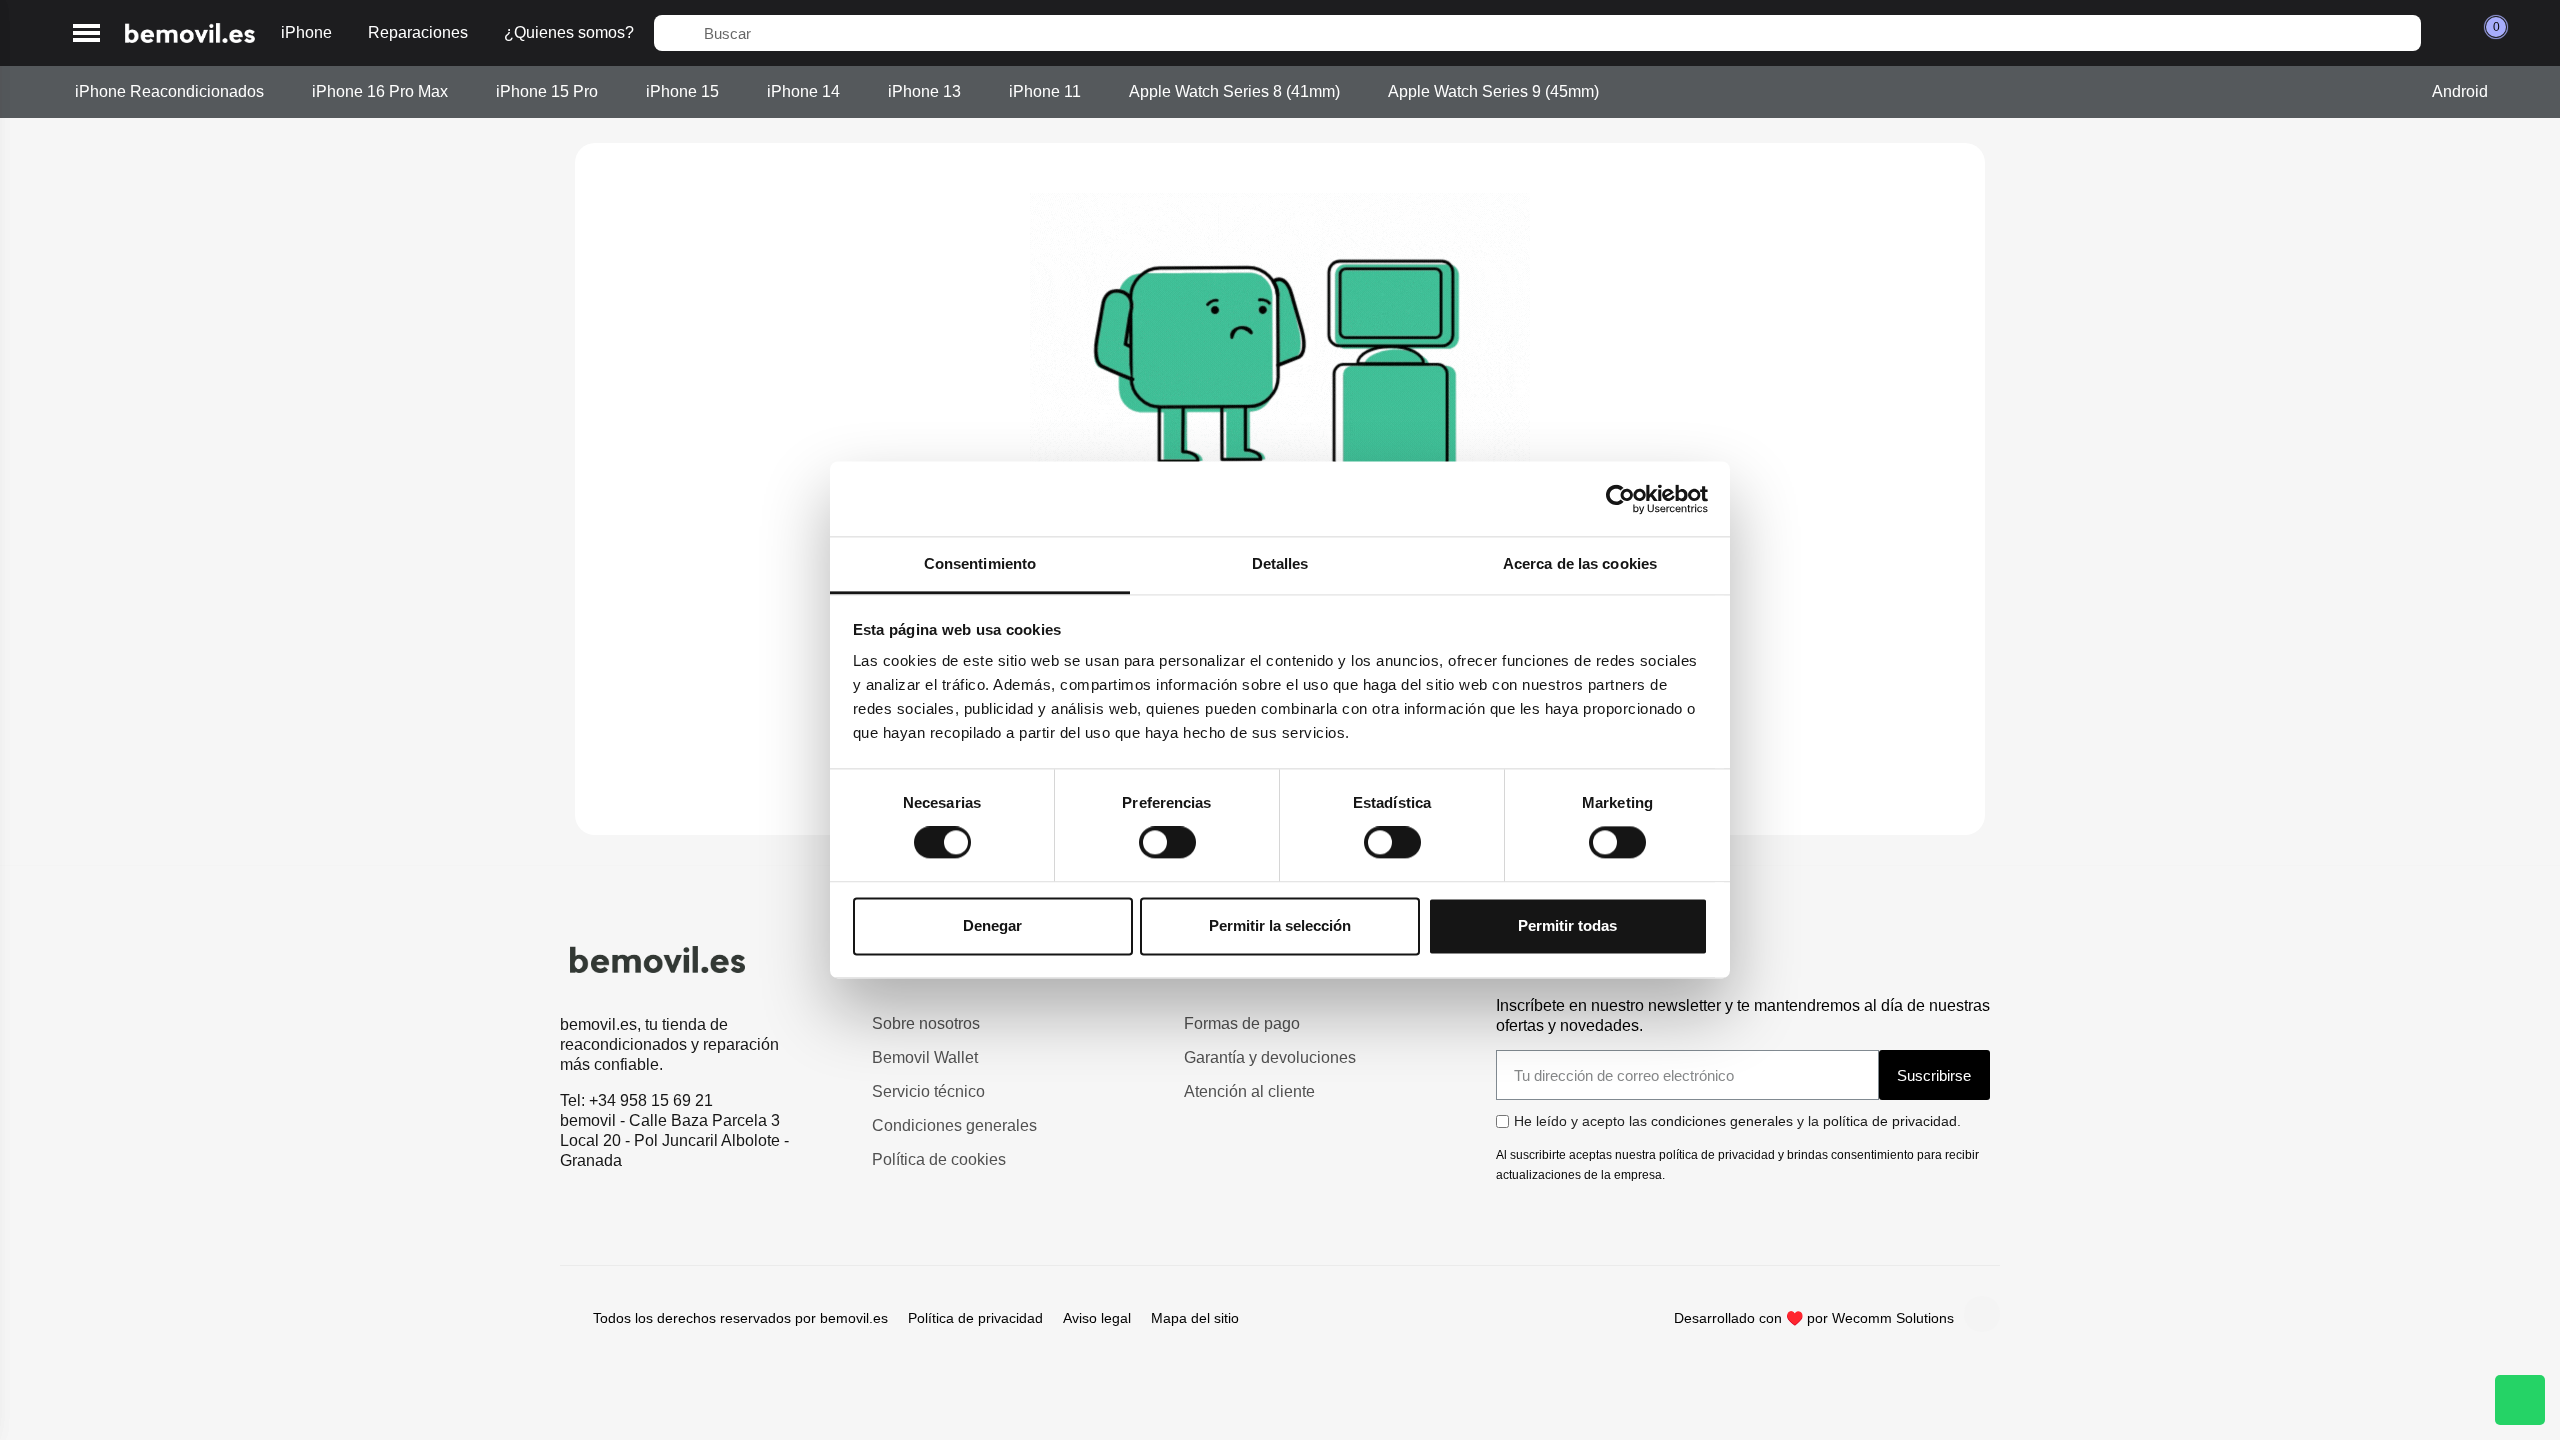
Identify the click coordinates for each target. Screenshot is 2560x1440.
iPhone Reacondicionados (169, 91)
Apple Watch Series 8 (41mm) (1234, 91)
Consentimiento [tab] (980, 563)
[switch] (1167, 843)
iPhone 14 (803, 91)
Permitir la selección (1280, 925)
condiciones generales (1722, 1121)
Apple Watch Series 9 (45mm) (1493, 91)
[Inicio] (190, 33)
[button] (86, 33)
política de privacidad (1890, 1121)
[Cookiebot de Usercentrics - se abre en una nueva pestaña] (1620, 499)
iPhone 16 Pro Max (380, 91)
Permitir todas (1567, 925)
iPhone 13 (924, 91)
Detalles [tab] (1280, 563)
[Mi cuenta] (2447, 33)
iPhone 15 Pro (547, 91)
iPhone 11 (1045, 91)
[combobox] (1537, 33)
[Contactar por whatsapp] (2520, 1400)
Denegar (992, 925)
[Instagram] (1982, 1314)
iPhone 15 (682, 91)
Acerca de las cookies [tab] (1580, 563)
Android (2460, 91)
